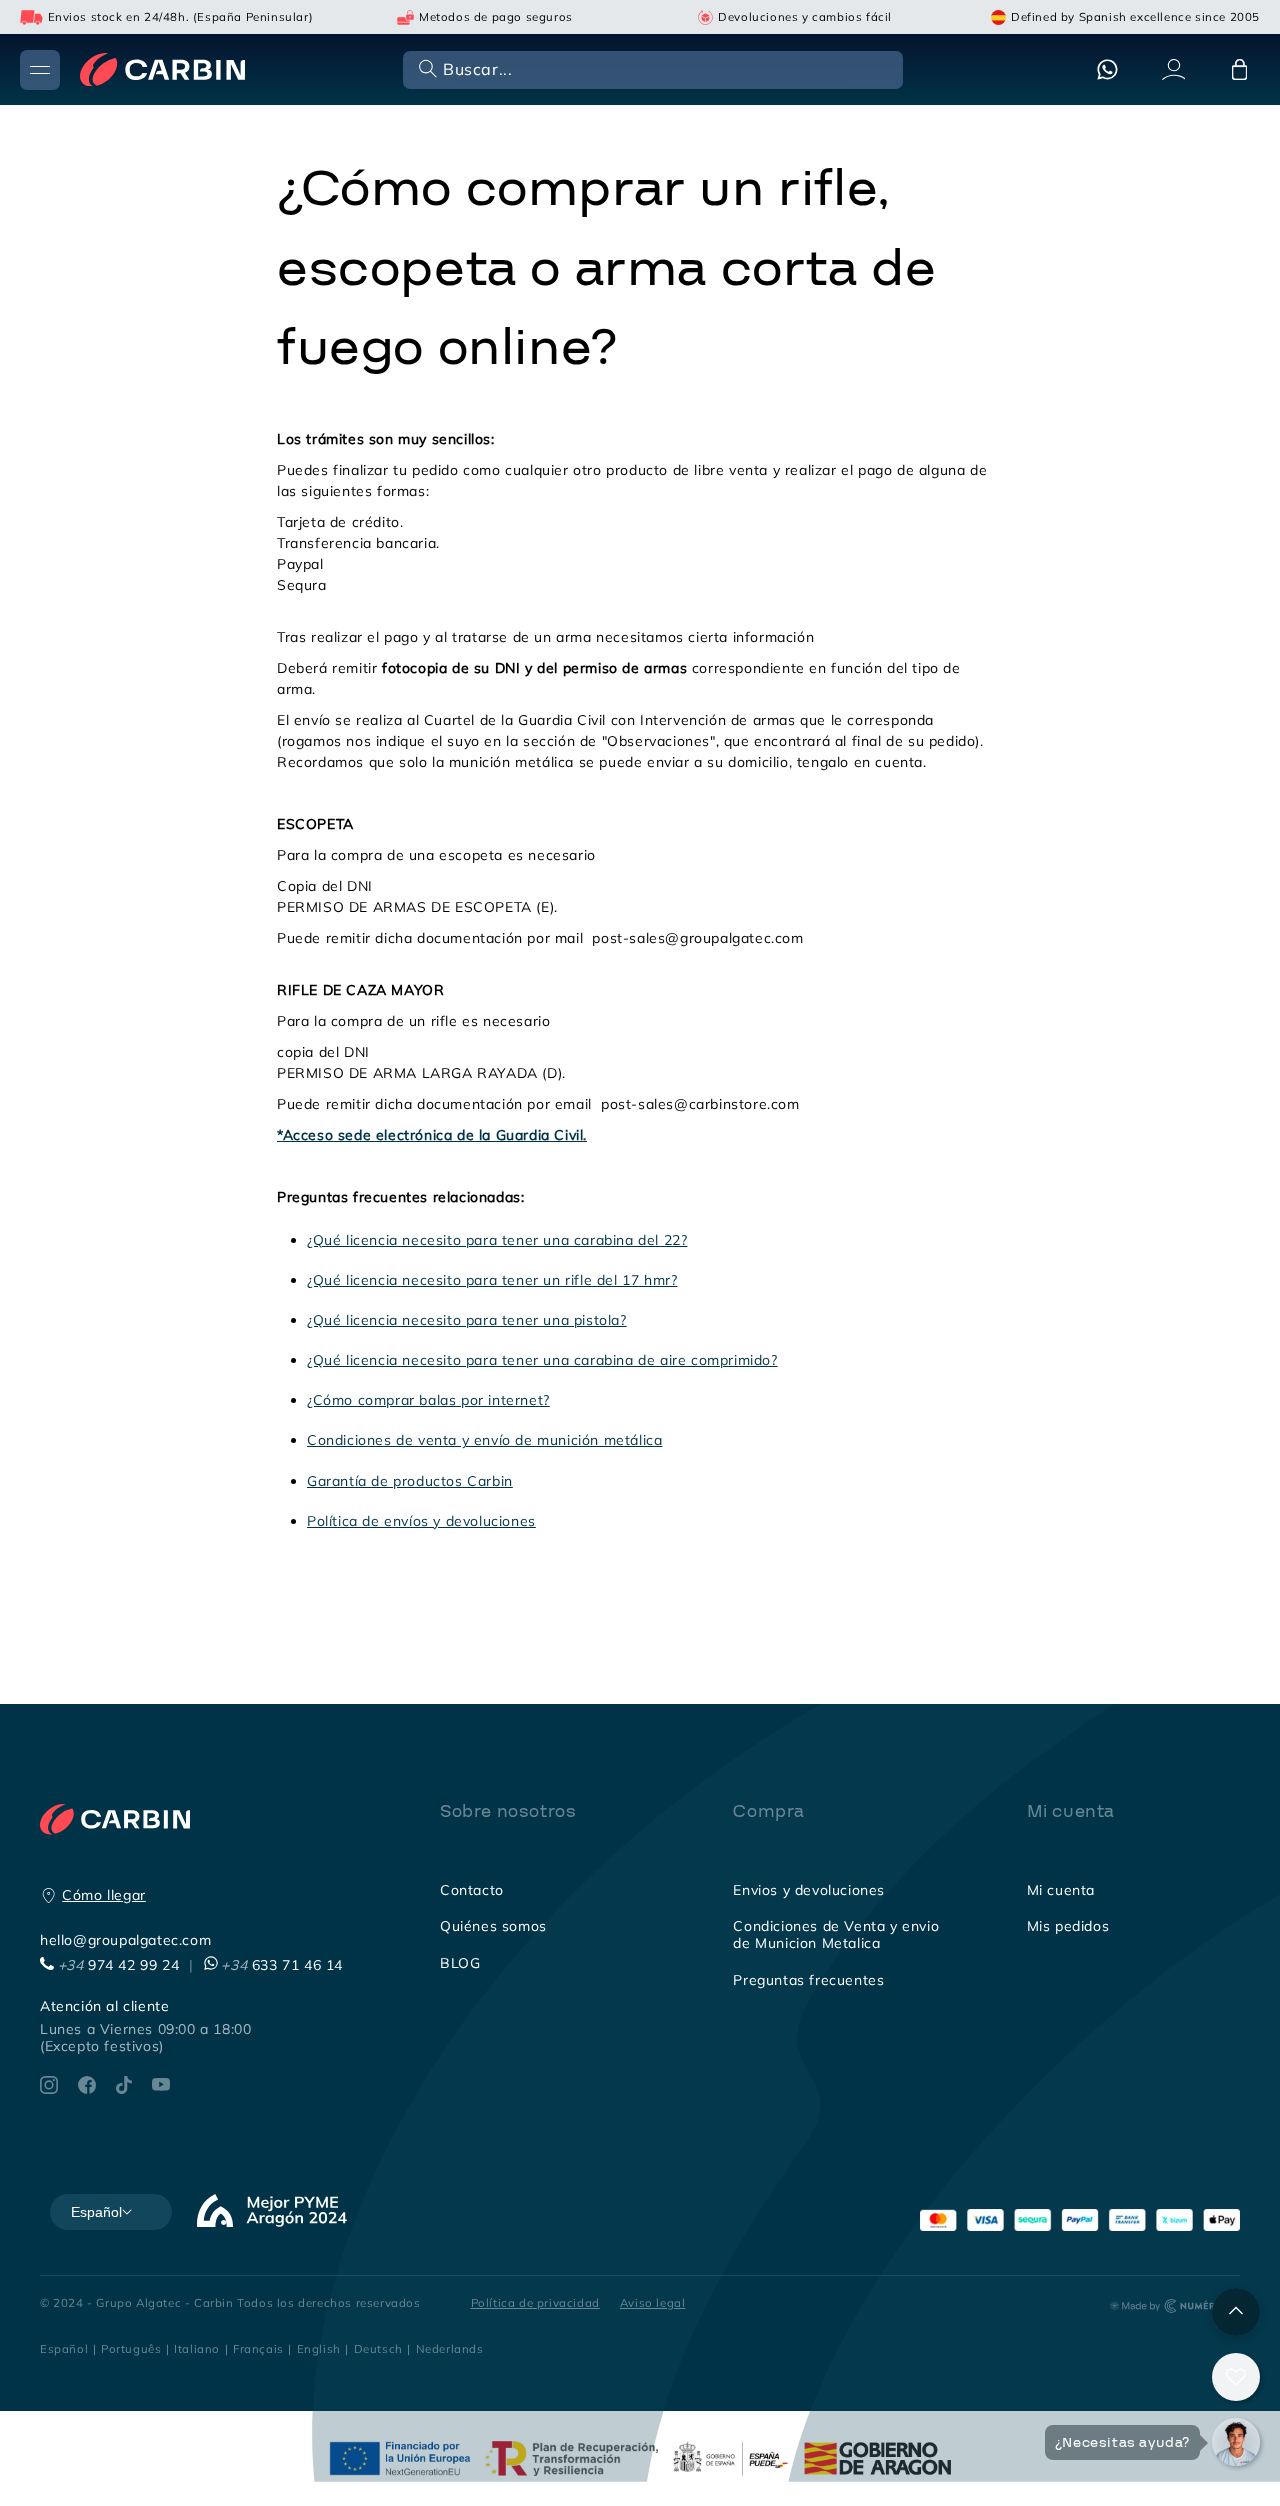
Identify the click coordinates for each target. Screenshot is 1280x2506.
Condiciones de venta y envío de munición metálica (484, 1440)
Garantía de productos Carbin (410, 1481)
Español (64, 2348)
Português (131, 2348)
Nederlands (450, 2348)
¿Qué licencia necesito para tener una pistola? (467, 1320)
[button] (651, 68)
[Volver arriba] (1236, 2312)
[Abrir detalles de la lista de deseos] (1236, 2377)
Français (258, 2348)
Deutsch (378, 2348)
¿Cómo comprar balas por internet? (428, 1400)
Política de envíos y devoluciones (421, 1521)
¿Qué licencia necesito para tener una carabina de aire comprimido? (542, 1360)
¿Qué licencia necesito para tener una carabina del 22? (497, 1240)
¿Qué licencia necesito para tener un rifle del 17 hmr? (492, 1280)
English (319, 2348)
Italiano (197, 2348)
